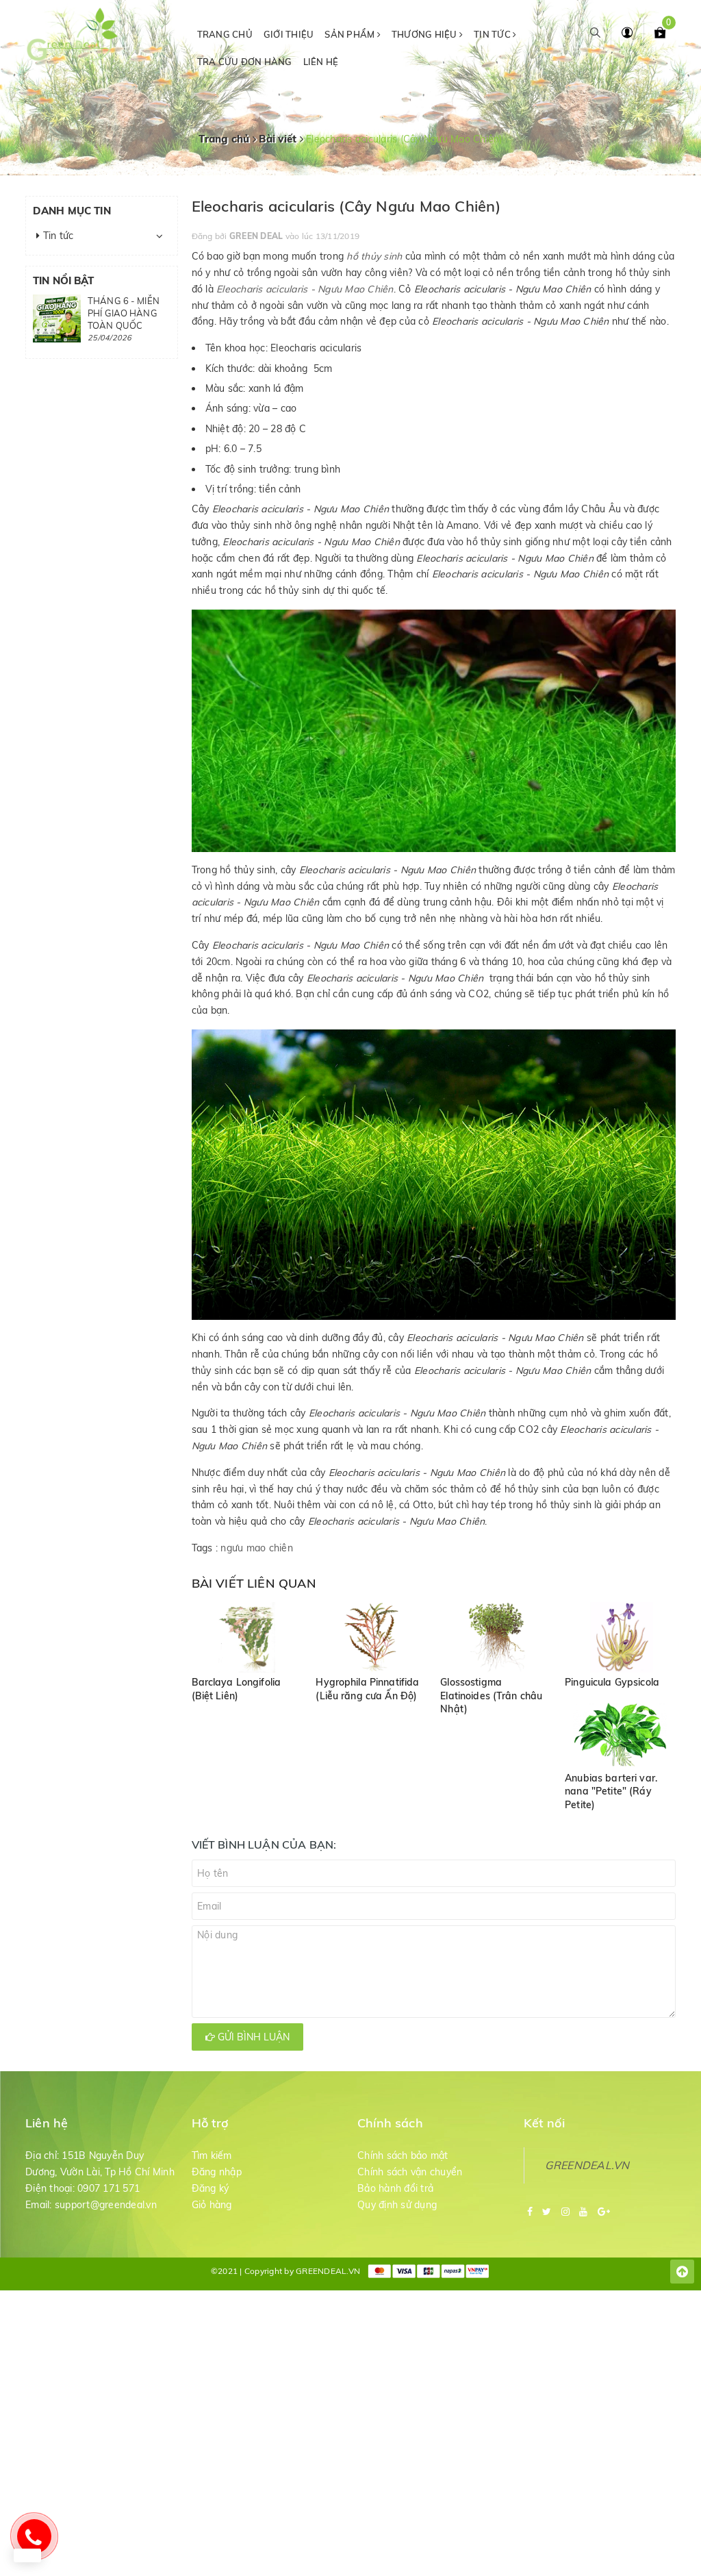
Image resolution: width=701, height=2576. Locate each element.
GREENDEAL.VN (587, 2165)
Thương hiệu (425, 34)
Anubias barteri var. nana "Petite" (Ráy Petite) (611, 1791)
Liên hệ (321, 62)
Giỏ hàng (212, 2205)
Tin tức (493, 34)
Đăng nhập (217, 2172)
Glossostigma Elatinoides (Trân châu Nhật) (491, 1696)
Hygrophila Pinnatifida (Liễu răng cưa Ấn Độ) (367, 1689)
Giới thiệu (289, 34)
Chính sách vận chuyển (410, 2172)
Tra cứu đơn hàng (245, 62)
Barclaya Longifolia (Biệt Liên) (237, 1689)
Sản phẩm (350, 34)
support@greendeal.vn (106, 2205)
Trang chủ (225, 34)
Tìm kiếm (212, 2155)
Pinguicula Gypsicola (612, 1682)
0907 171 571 (109, 2188)
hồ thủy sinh (374, 256)
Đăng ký (211, 2188)
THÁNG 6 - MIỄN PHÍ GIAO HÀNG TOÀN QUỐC (124, 313)
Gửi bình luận (252, 2037)
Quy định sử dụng (397, 2205)
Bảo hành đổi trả (395, 2188)
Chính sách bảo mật (403, 2155)
